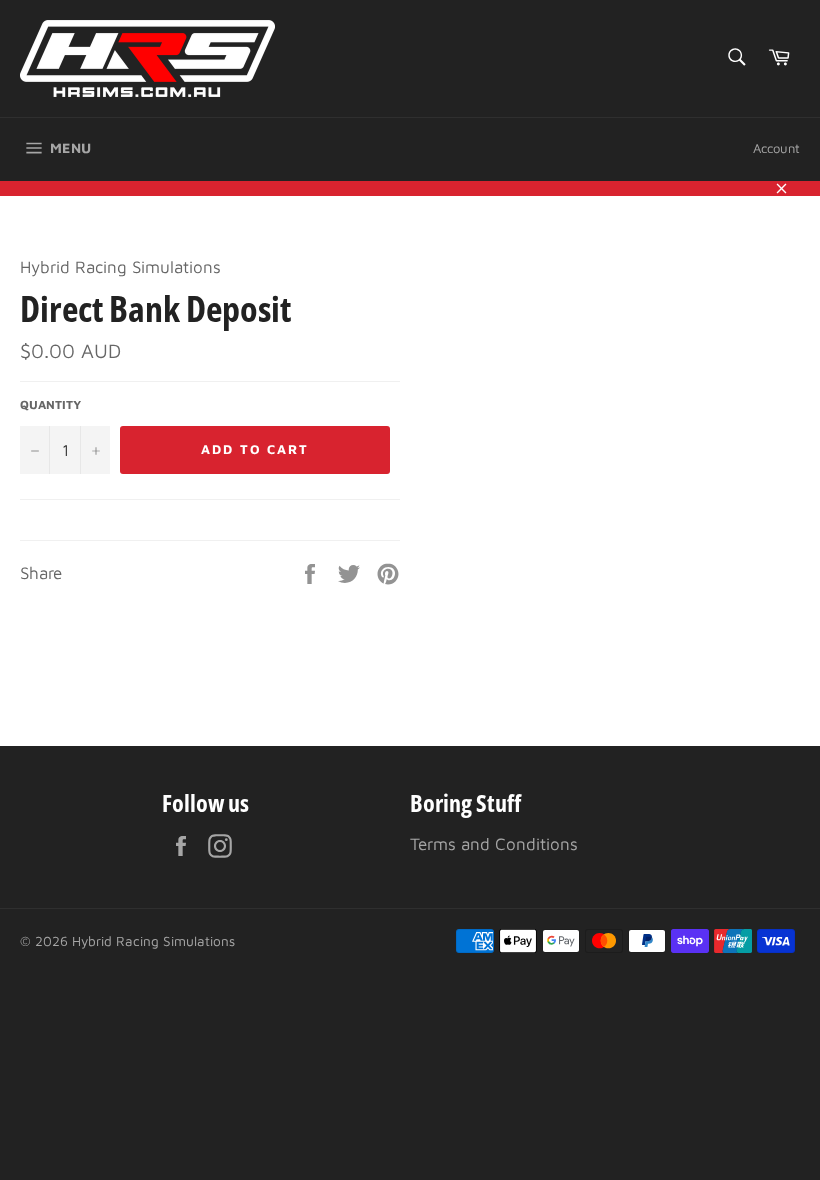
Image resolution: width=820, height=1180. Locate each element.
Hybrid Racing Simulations (153, 941)
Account (776, 148)
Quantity (50, 404)
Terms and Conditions (494, 844)
